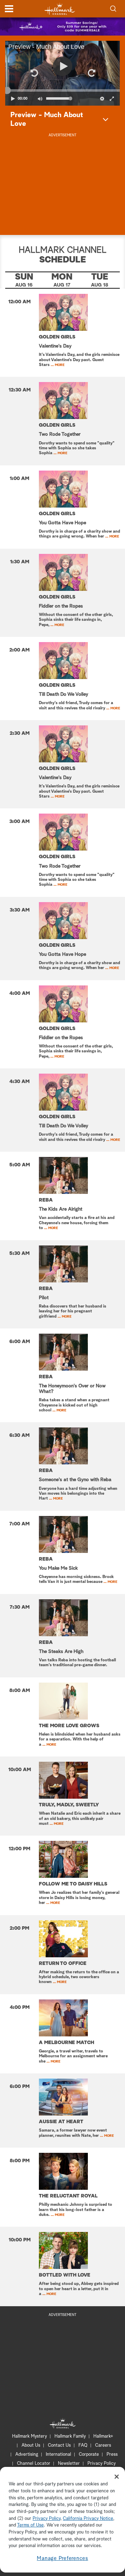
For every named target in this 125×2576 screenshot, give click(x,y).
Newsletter (69, 2464)
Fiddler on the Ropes (61, 606)
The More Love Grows (69, 1726)
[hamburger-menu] (9, 9)
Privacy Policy (102, 2464)
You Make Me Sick (58, 1568)
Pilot (44, 1298)
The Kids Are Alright (61, 1209)
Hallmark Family (70, 2436)
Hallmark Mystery (30, 2436)
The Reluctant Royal (68, 2196)
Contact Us (59, 2445)
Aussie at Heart (61, 2122)
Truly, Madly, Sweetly (69, 1805)
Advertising (27, 2455)
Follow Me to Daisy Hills (73, 1884)
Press (112, 2455)
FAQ (83, 2445)
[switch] (40, 99)
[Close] (117, 2477)
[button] (34, 73)
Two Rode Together (60, 434)
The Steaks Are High (61, 1652)
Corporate (89, 2455)
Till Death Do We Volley (64, 694)
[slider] (62, 90)
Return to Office (63, 1964)
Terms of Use (30, 2525)
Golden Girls (57, 337)
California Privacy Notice (88, 2519)
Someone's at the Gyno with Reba (75, 1480)
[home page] (60, 9)
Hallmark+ (103, 2436)
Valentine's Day (55, 346)
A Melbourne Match (66, 2043)
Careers (103, 2445)
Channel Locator (34, 2464)
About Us (31, 2445)
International (59, 2455)
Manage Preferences (62, 2558)
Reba (46, 1200)
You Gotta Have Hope (62, 523)
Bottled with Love (65, 2275)
